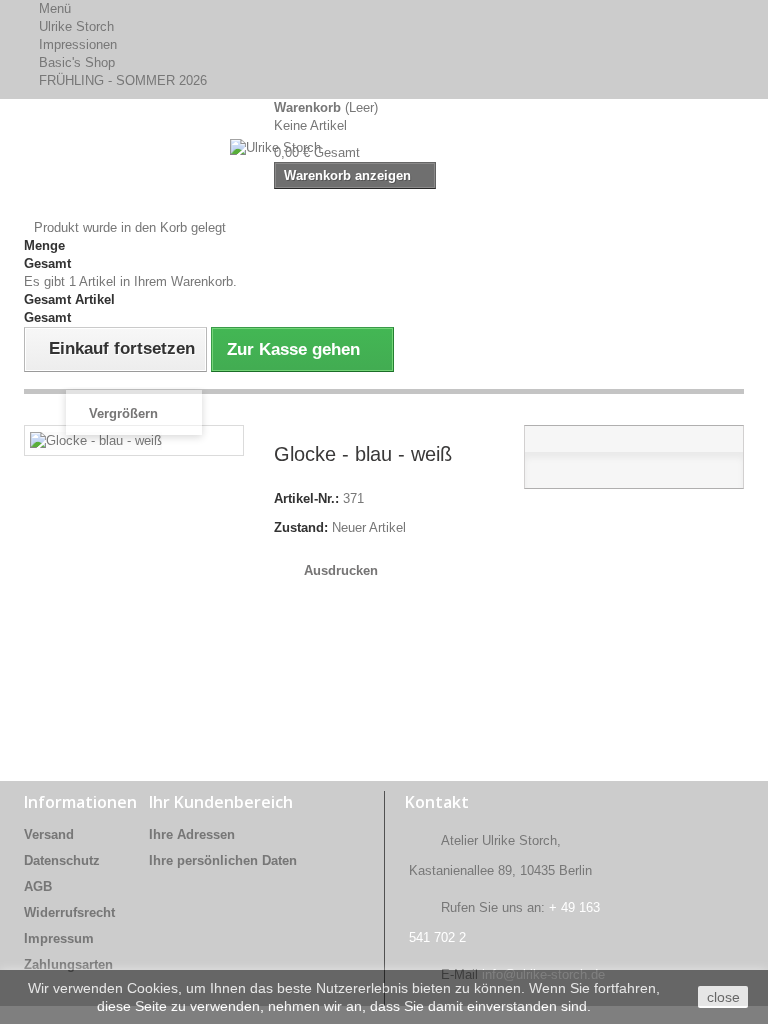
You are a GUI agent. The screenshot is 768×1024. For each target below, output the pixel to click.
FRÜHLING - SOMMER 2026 (123, 80)
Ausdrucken (341, 570)
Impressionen (78, 44)
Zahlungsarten (68, 964)
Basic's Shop (77, 62)
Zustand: (301, 527)
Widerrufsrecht (69, 912)
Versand (49, 834)
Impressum (59, 938)
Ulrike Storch (76, 26)
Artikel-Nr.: (306, 498)
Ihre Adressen (192, 834)
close (723, 997)
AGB (38, 886)
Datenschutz (62, 860)
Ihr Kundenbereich (221, 802)
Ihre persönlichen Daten (223, 860)
